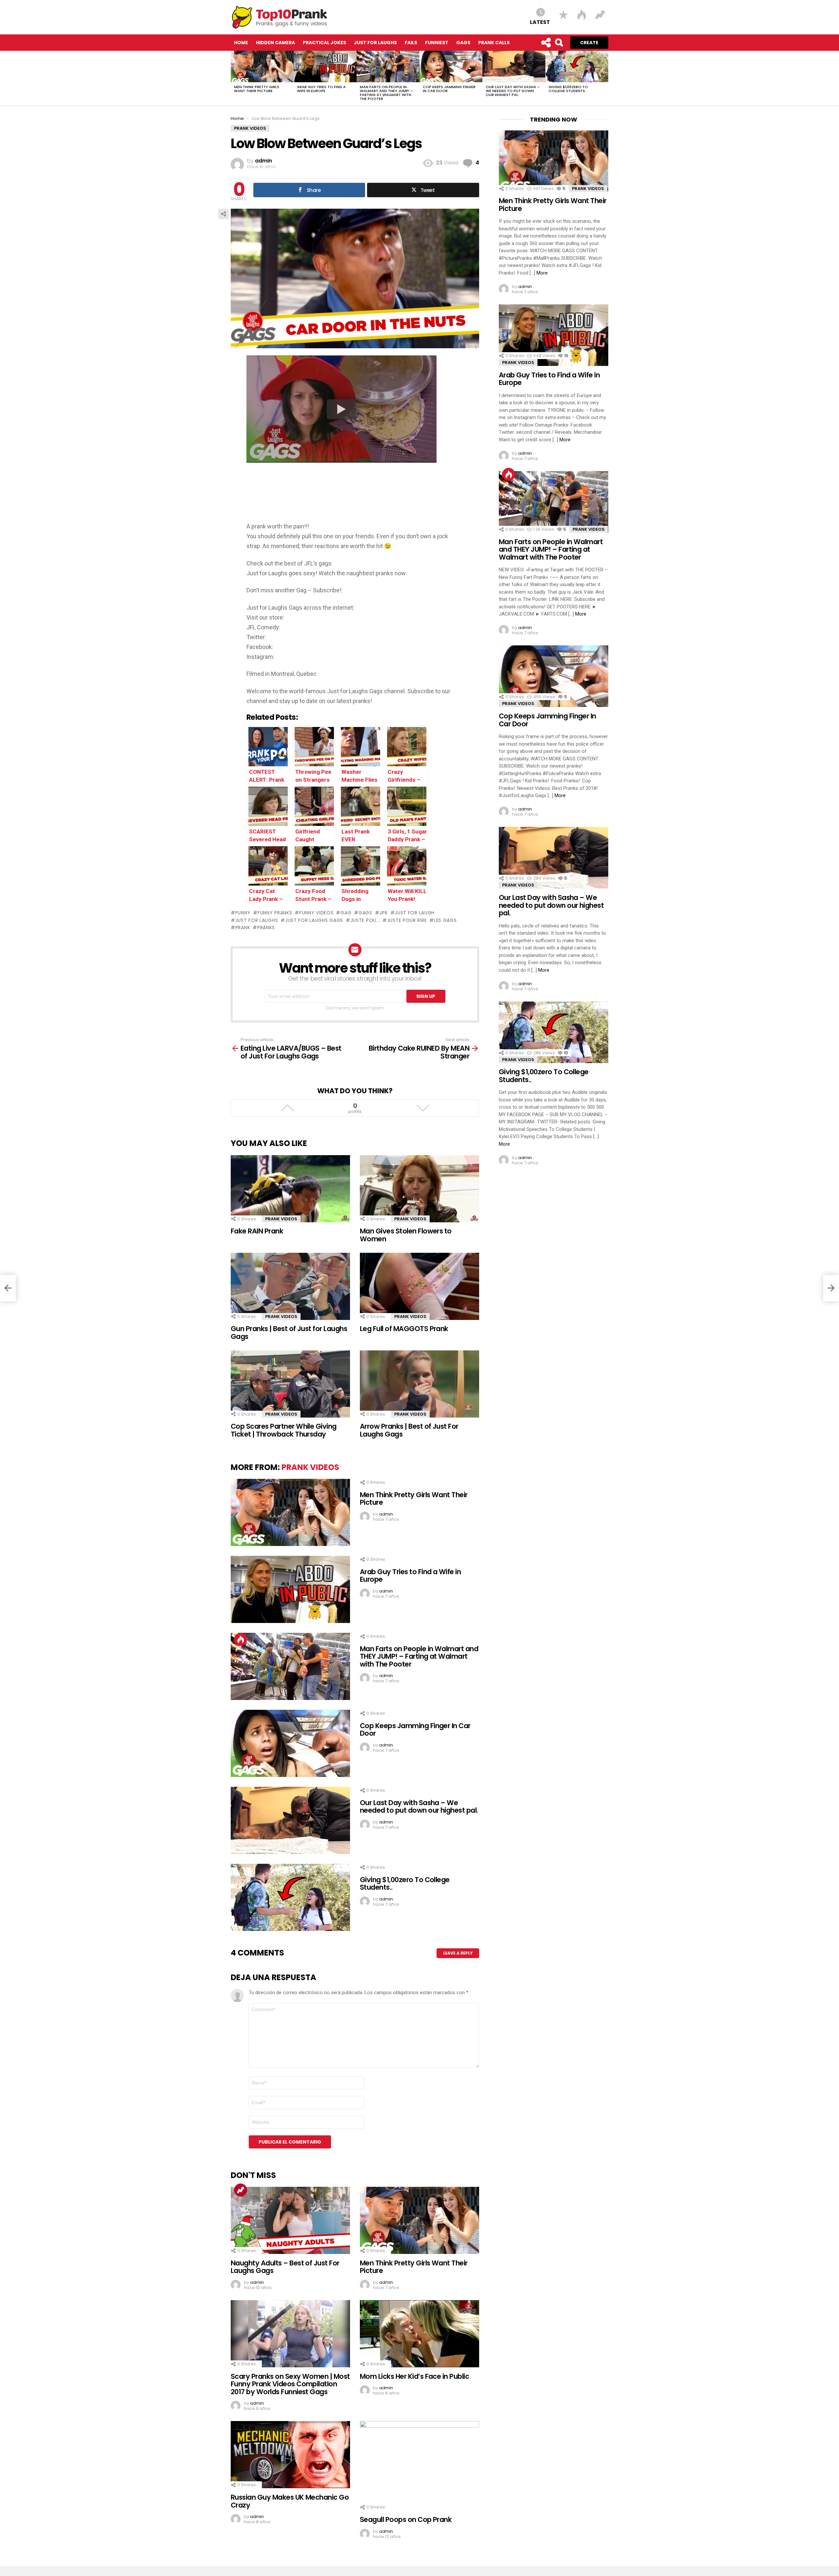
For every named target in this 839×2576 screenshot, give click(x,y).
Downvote (423, 1108)
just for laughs (257, 920)
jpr (383, 913)
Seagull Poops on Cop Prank (406, 2519)
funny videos (316, 913)
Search (559, 43)
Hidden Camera (275, 43)
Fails (411, 43)
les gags (445, 920)
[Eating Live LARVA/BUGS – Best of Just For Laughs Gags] (8, 1288)
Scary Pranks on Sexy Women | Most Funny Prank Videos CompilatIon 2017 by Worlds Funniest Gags (290, 2384)
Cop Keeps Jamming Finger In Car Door (449, 89)
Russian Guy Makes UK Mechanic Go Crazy (290, 2501)
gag (346, 913)
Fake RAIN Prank (257, 1231)
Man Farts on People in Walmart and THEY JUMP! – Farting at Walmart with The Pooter (386, 93)
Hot (241, 1639)
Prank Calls (494, 43)
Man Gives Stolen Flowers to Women (406, 1235)
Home (241, 43)
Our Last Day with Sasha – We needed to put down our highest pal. (513, 91)
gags (365, 913)
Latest (540, 22)
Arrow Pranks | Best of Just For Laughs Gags (409, 1430)
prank (243, 927)
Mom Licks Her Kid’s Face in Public (414, 2376)
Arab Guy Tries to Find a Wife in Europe (321, 89)
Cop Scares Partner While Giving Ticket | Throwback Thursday (284, 1430)
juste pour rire (407, 920)
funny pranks (275, 913)
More (542, 273)
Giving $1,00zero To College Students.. (568, 89)
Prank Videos (281, 1219)
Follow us (546, 43)
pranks (266, 927)
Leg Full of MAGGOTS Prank (404, 1329)
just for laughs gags (314, 920)
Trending (241, 2190)
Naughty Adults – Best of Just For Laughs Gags (285, 2267)
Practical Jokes (324, 43)
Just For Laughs (375, 43)
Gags (463, 43)
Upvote (287, 1108)
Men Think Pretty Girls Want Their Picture (257, 89)
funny (243, 913)
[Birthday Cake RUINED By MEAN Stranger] (831, 1288)
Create (589, 43)
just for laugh (415, 913)
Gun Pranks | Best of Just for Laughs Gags (289, 1333)
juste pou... (365, 920)
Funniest (437, 43)
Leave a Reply (458, 1953)
